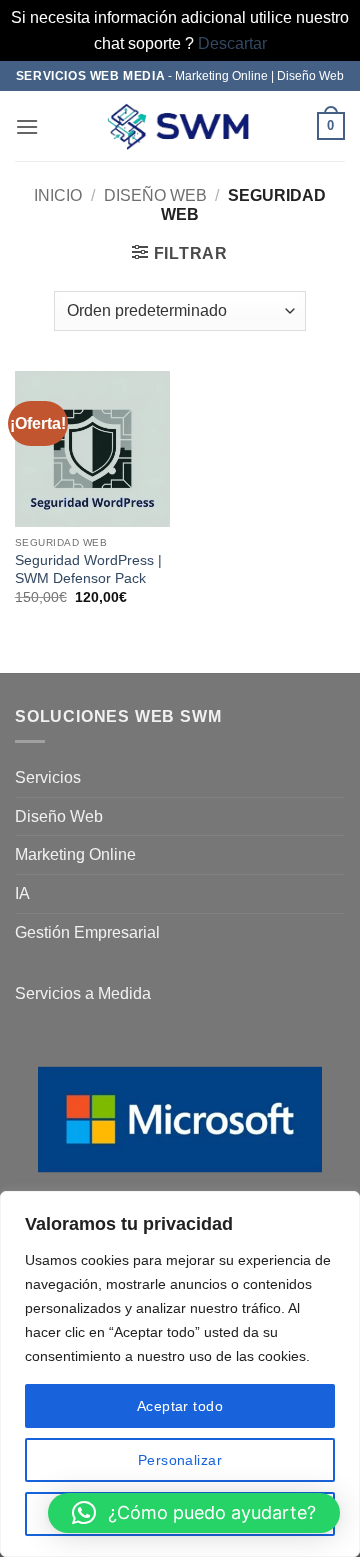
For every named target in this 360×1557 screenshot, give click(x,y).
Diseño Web (155, 195)
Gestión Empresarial (87, 932)
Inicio (58, 195)
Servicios (48, 777)
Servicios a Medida (83, 993)
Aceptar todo (180, 1406)
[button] (27, 126)
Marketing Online (75, 854)
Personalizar (180, 1460)
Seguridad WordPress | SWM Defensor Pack (88, 569)
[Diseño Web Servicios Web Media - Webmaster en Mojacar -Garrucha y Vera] (180, 126)
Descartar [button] (232, 43)
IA (22, 893)
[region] (180, 1374)
